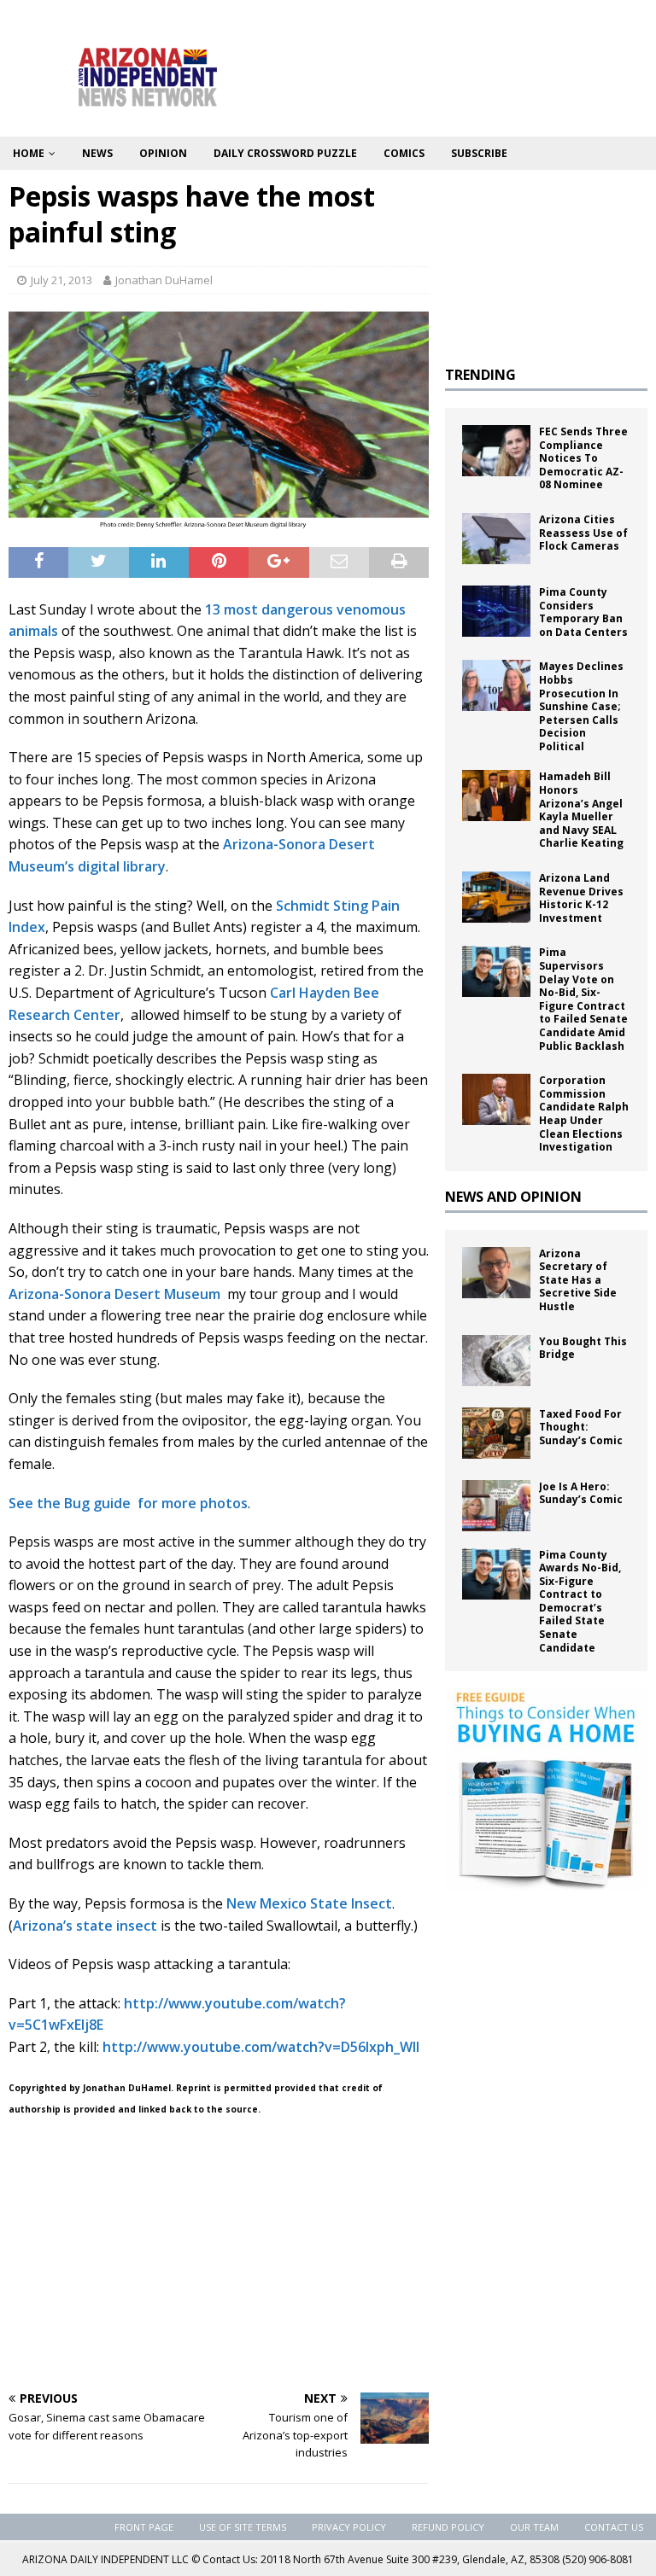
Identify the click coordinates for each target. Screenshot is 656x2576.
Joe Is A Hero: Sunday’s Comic (581, 1493)
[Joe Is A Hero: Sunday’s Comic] (496, 1506)
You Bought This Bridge (583, 1348)
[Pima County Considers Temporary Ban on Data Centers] (496, 611)
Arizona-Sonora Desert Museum (116, 1294)
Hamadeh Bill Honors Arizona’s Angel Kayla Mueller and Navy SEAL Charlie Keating (581, 810)
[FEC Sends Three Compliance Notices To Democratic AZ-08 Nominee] (496, 451)
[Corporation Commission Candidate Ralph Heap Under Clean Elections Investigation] (496, 1099)
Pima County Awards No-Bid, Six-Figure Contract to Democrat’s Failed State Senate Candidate (580, 1601)
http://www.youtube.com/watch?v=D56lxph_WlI (261, 2047)
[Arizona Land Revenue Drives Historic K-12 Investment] (496, 897)
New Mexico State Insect (309, 1903)
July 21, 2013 (61, 280)
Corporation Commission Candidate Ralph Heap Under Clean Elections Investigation (584, 1113)
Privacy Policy (349, 2527)
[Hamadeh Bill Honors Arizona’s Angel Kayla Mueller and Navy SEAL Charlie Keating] (496, 796)
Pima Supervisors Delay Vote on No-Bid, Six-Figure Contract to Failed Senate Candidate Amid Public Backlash (583, 999)
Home (29, 153)
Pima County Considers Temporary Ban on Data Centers (583, 612)
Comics (404, 153)
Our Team (534, 2527)
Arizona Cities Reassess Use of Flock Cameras (583, 533)
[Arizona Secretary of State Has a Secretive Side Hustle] (496, 1273)
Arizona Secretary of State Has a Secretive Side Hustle (578, 1280)
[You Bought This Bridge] (496, 1361)
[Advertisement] (219, 2256)
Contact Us (614, 2527)
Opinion (163, 153)
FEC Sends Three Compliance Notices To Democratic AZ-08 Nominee (583, 458)
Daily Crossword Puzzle (285, 153)
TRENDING (480, 375)
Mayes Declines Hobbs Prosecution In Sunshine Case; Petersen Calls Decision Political (581, 706)
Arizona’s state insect (85, 1926)
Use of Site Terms (243, 2527)
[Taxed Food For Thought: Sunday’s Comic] (496, 1433)
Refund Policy (448, 2527)
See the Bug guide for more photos (128, 1503)
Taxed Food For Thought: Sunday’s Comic (581, 1427)
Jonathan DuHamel (164, 280)
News (97, 153)
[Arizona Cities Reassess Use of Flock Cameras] (496, 539)
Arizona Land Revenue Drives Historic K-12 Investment (581, 898)
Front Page (144, 2527)
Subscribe (479, 153)
